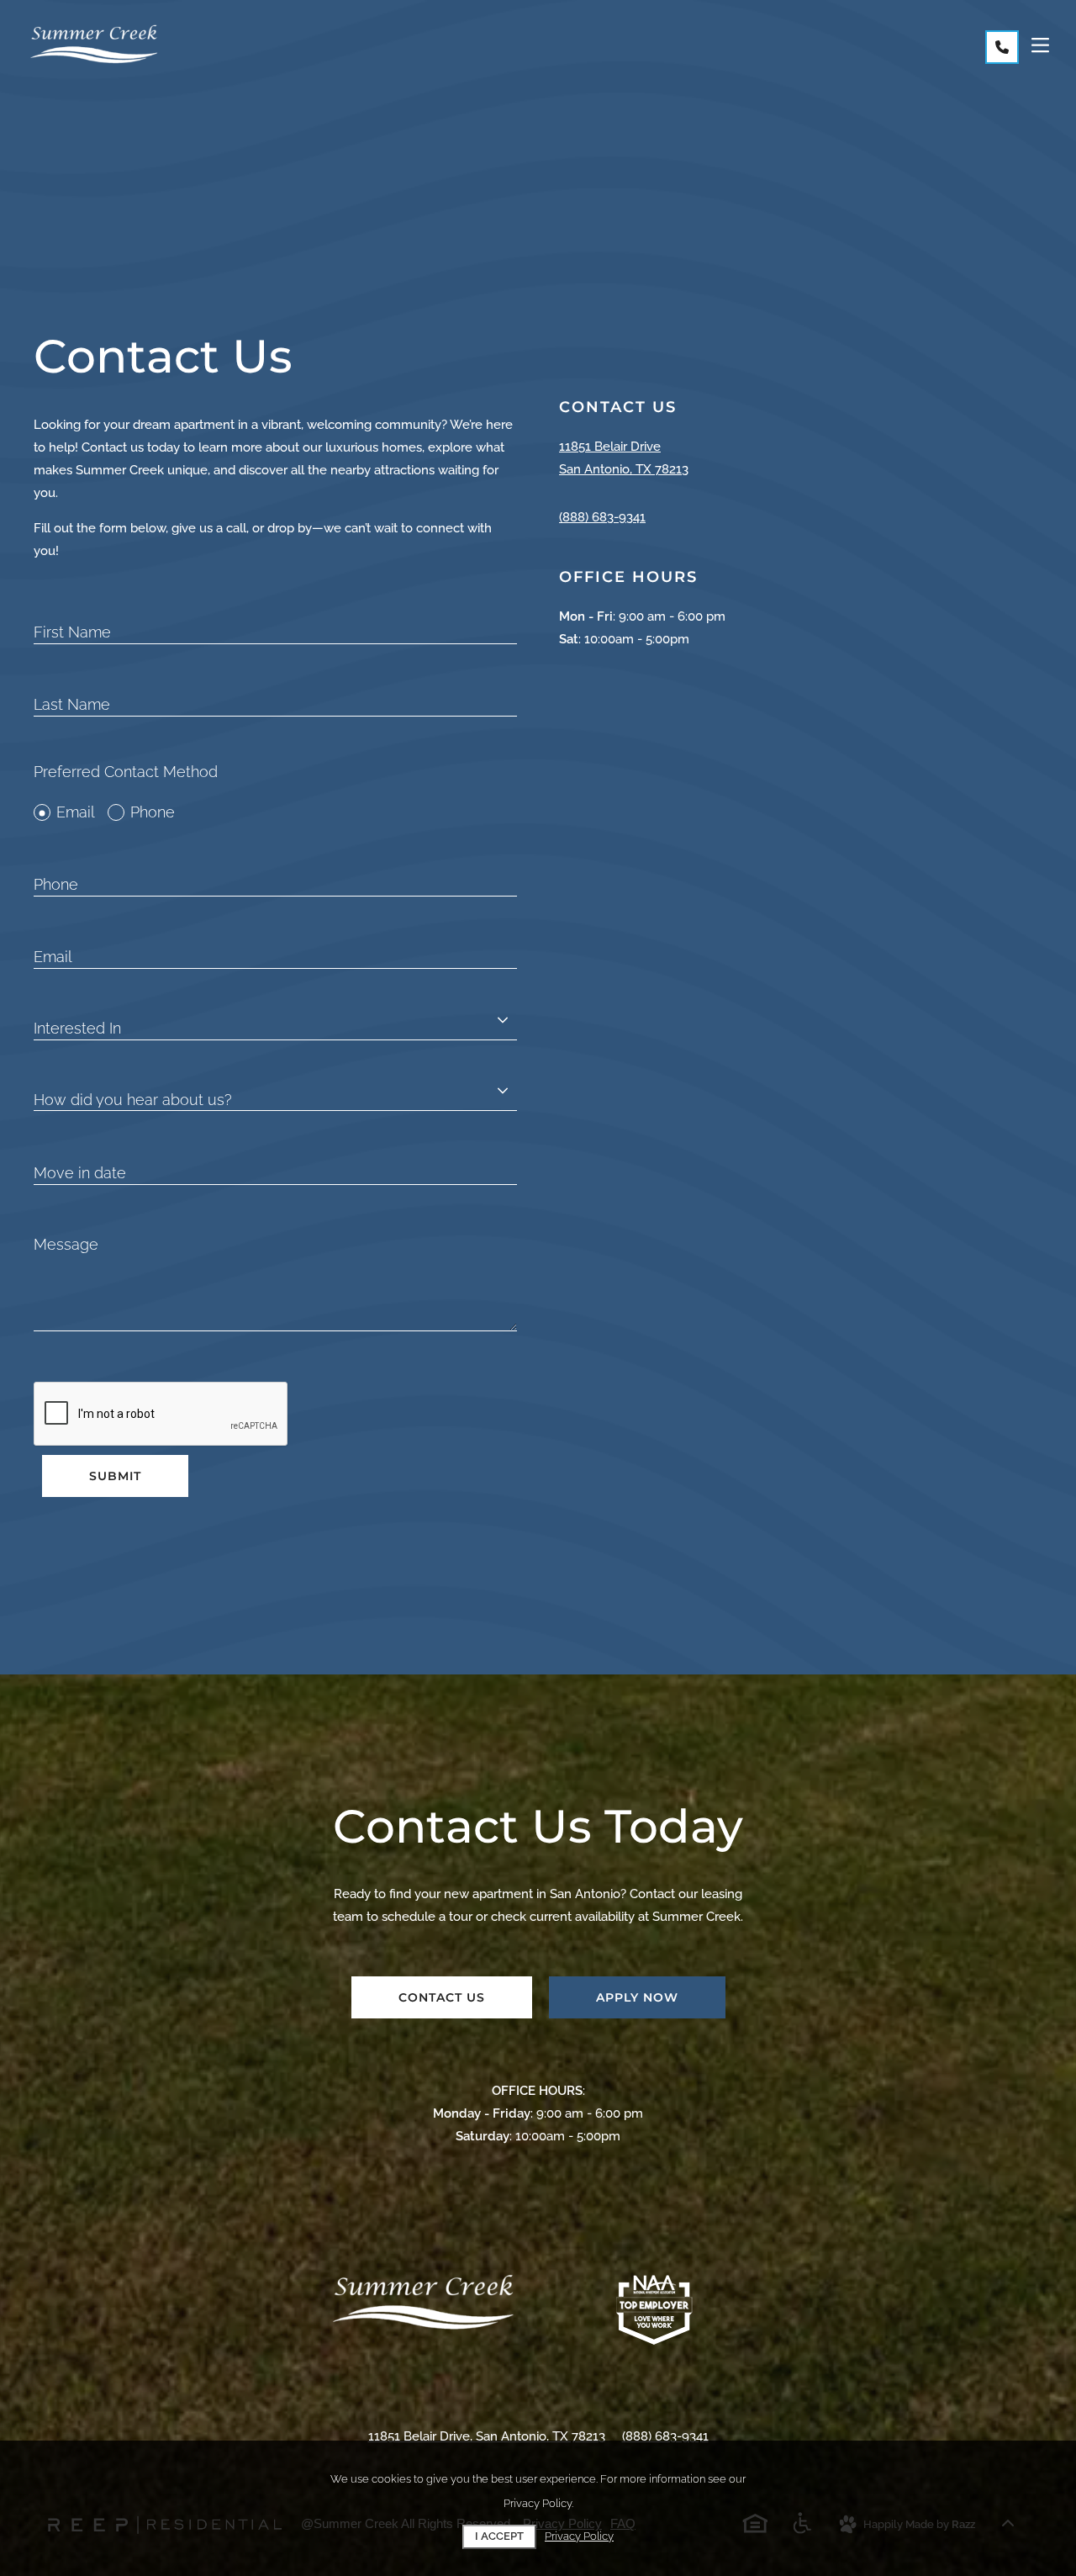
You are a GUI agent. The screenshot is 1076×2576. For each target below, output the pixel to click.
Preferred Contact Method (126, 772)
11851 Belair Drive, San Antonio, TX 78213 (487, 2436)
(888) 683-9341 (602, 517)
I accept (499, 2536)
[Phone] (1002, 47)
